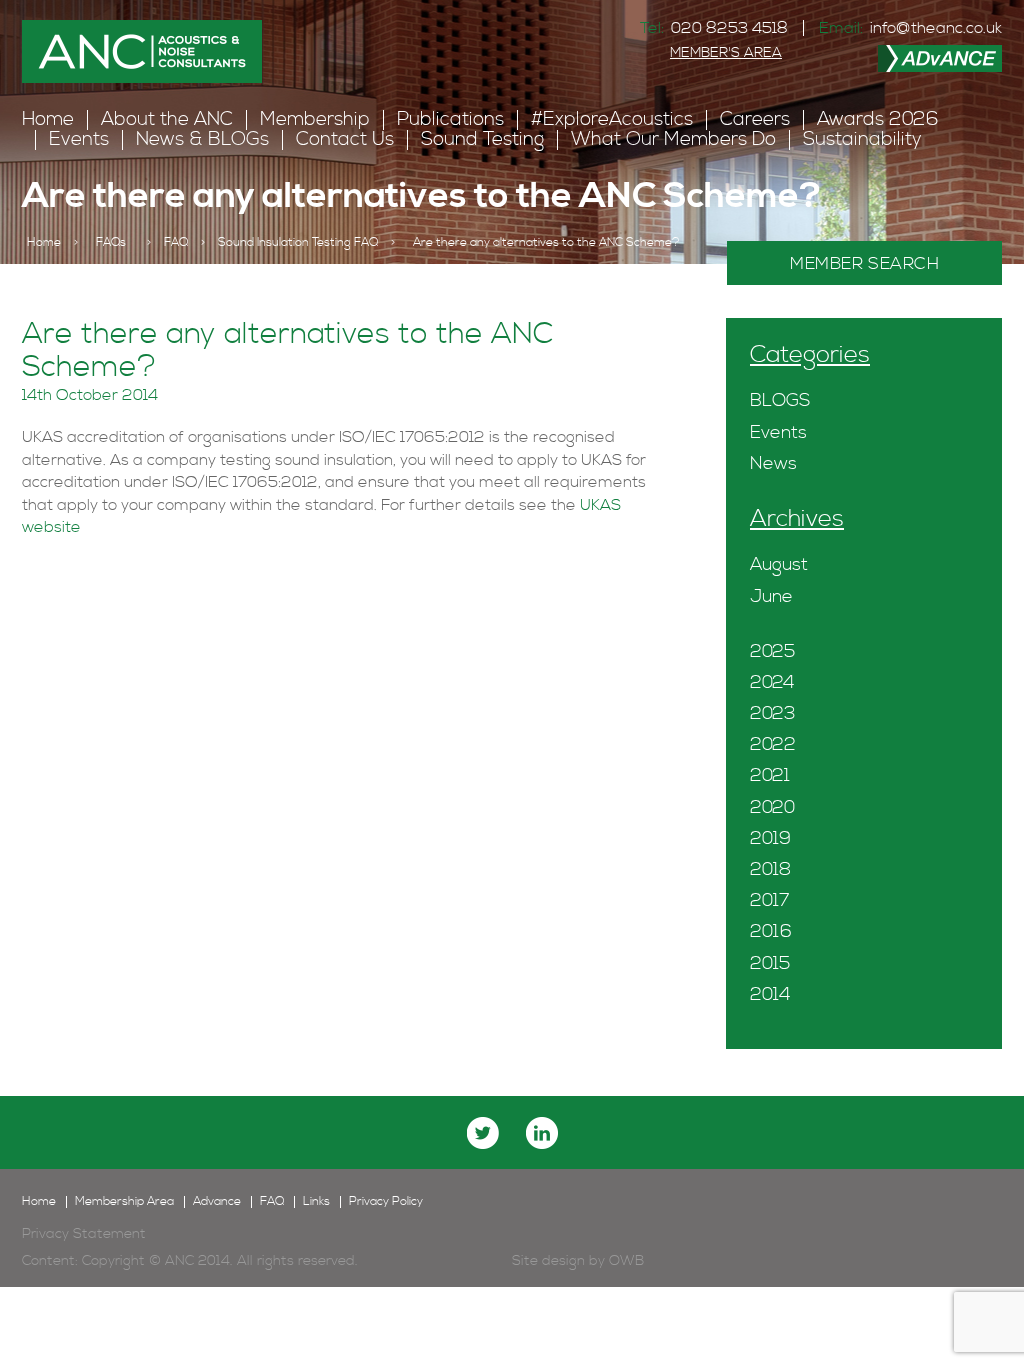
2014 (770, 994)
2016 (771, 931)
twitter (483, 1133)
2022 (773, 744)
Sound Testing (482, 139)
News (773, 463)
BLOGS (780, 400)
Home (48, 119)
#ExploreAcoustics (612, 119)
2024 (772, 682)
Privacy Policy (386, 1202)
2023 (773, 713)
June (771, 596)
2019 (770, 838)
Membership (315, 119)
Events (79, 139)
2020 (772, 807)
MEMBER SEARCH (864, 264)
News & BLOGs (202, 139)
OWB (626, 1261)
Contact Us (345, 139)
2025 (772, 651)
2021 (770, 775)
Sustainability (862, 139)
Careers (755, 119)
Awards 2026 (878, 119)
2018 (770, 869)
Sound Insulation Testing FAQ (298, 243)
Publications (450, 119)
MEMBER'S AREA (726, 53)
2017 (770, 900)
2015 (770, 963)
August (779, 564)
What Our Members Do (673, 139)
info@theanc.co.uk (936, 28)
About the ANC (167, 119)
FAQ (176, 243)
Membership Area (124, 1202)
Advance (217, 1202)
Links (316, 1202)
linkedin (542, 1133)
